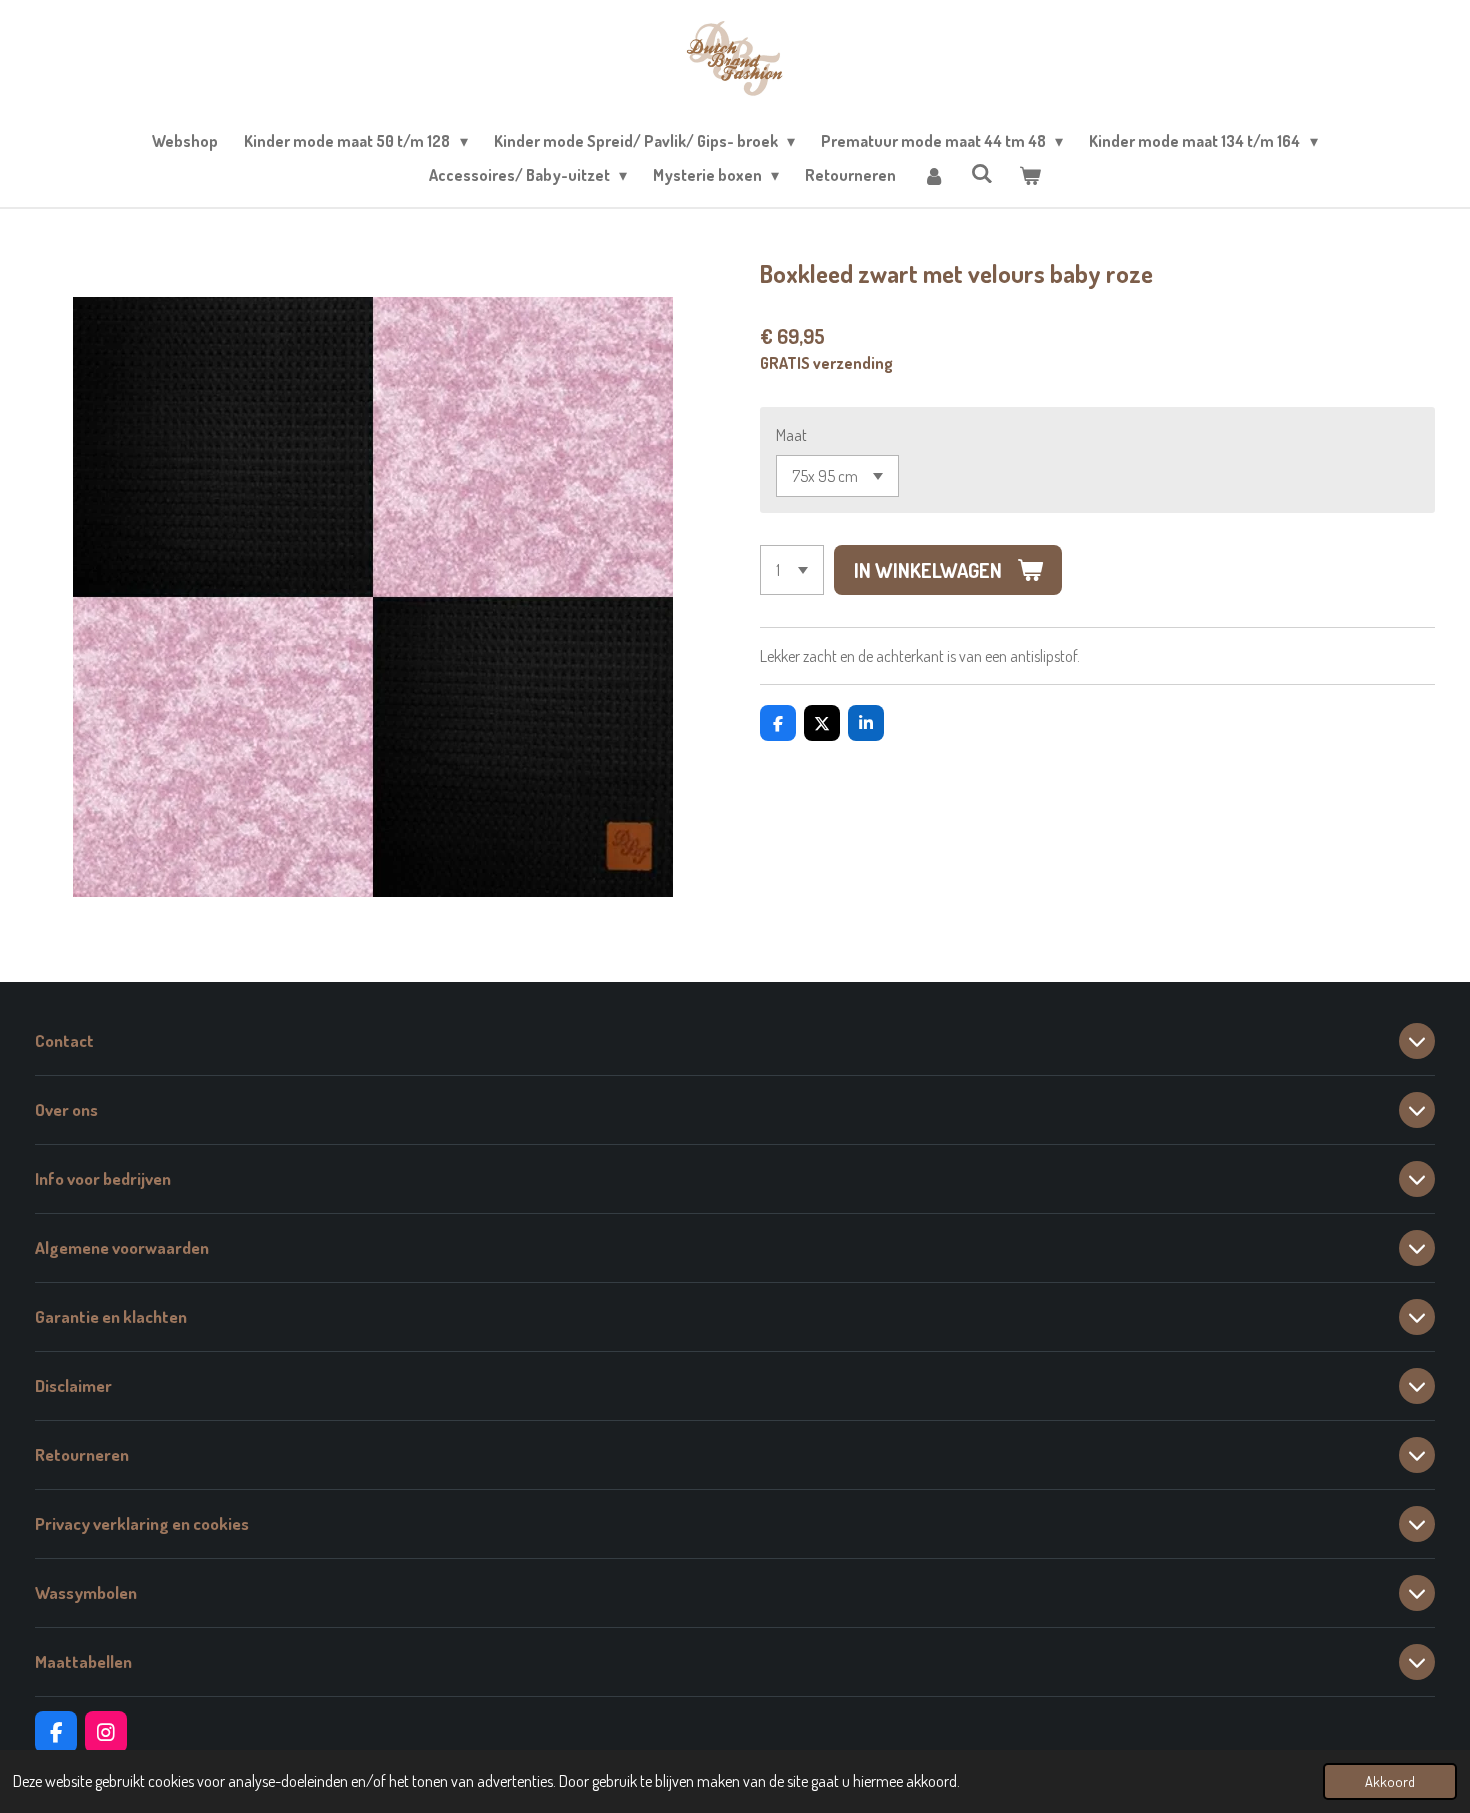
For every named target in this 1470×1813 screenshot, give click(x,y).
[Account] (933, 175)
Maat (791, 435)
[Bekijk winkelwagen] (1030, 175)
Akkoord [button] (1390, 1781)
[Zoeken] (982, 173)
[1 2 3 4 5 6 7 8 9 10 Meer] (792, 570)
